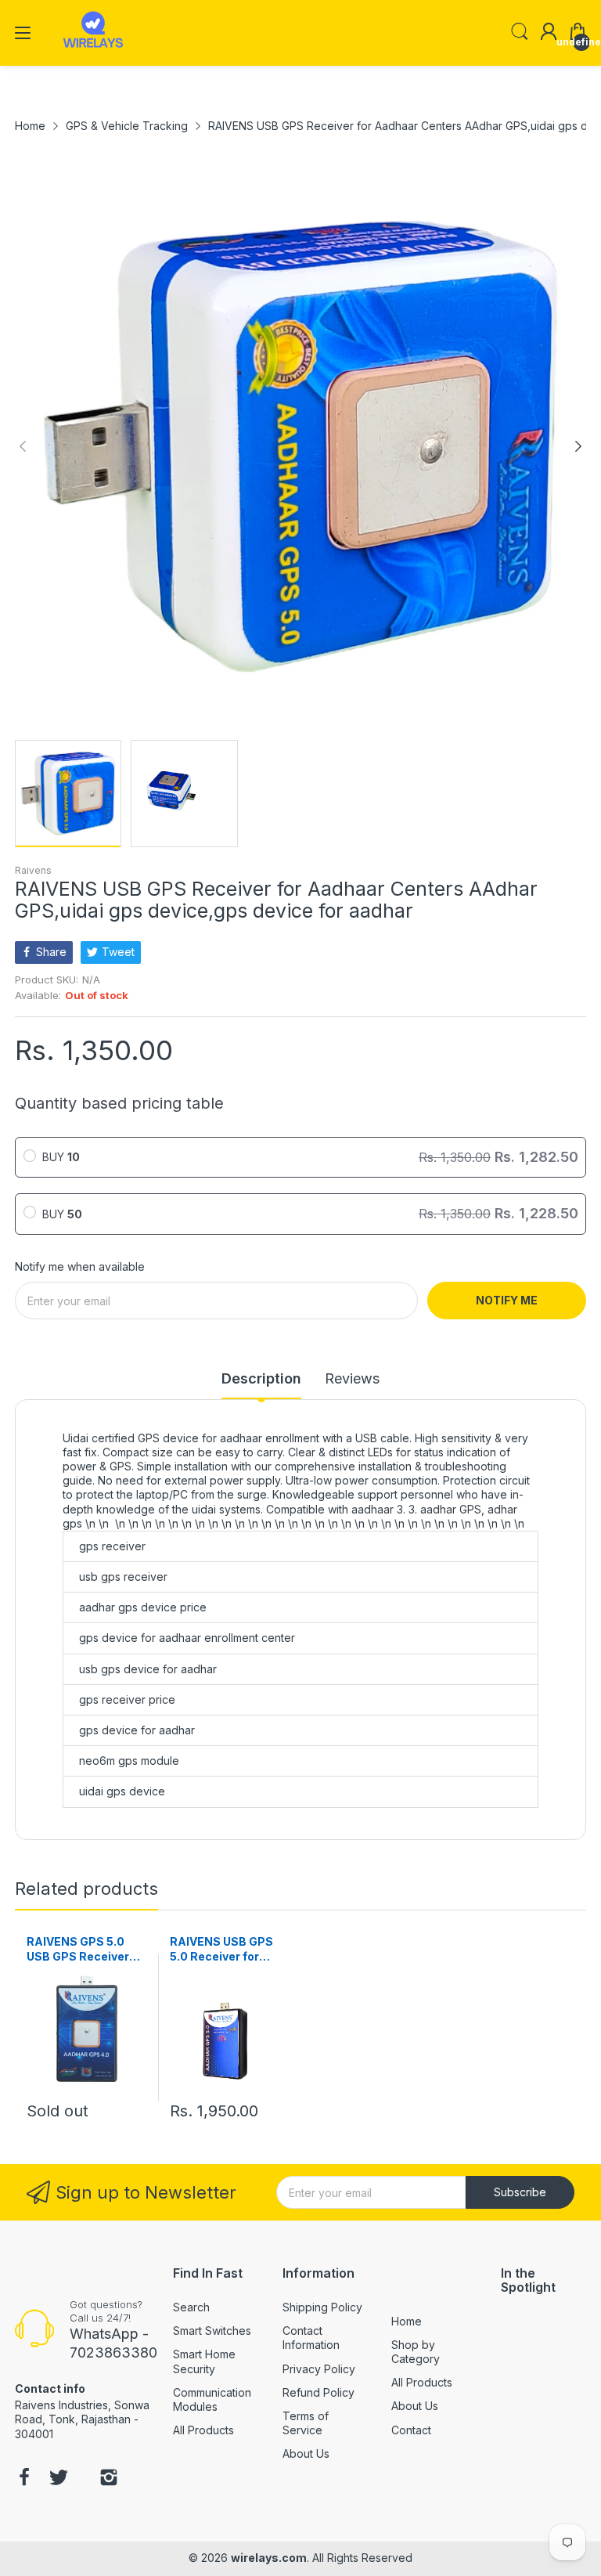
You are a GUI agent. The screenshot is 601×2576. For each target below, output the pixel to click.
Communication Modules (212, 2399)
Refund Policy (318, 2392)
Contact (411, 2430)
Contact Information (311, 2338)
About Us (306, 2453)
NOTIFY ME (507, 1300)
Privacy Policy (319, 2369)
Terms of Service (306, 2423)
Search (191, 2307)
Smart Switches (212, 2331)
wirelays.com (269, 2558)
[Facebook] (24, 2479)
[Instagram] (109, 2479)
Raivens (33, 870)
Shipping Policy (322, 2307)
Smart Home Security (204, 2361)
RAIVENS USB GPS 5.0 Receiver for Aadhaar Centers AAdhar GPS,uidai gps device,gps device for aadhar (221, 1950)
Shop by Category (416, 2352)
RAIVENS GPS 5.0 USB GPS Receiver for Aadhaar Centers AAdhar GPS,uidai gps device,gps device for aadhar (85, 1950)
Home (407, 2321)
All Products (203, 2430)
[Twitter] (59, 2479)
